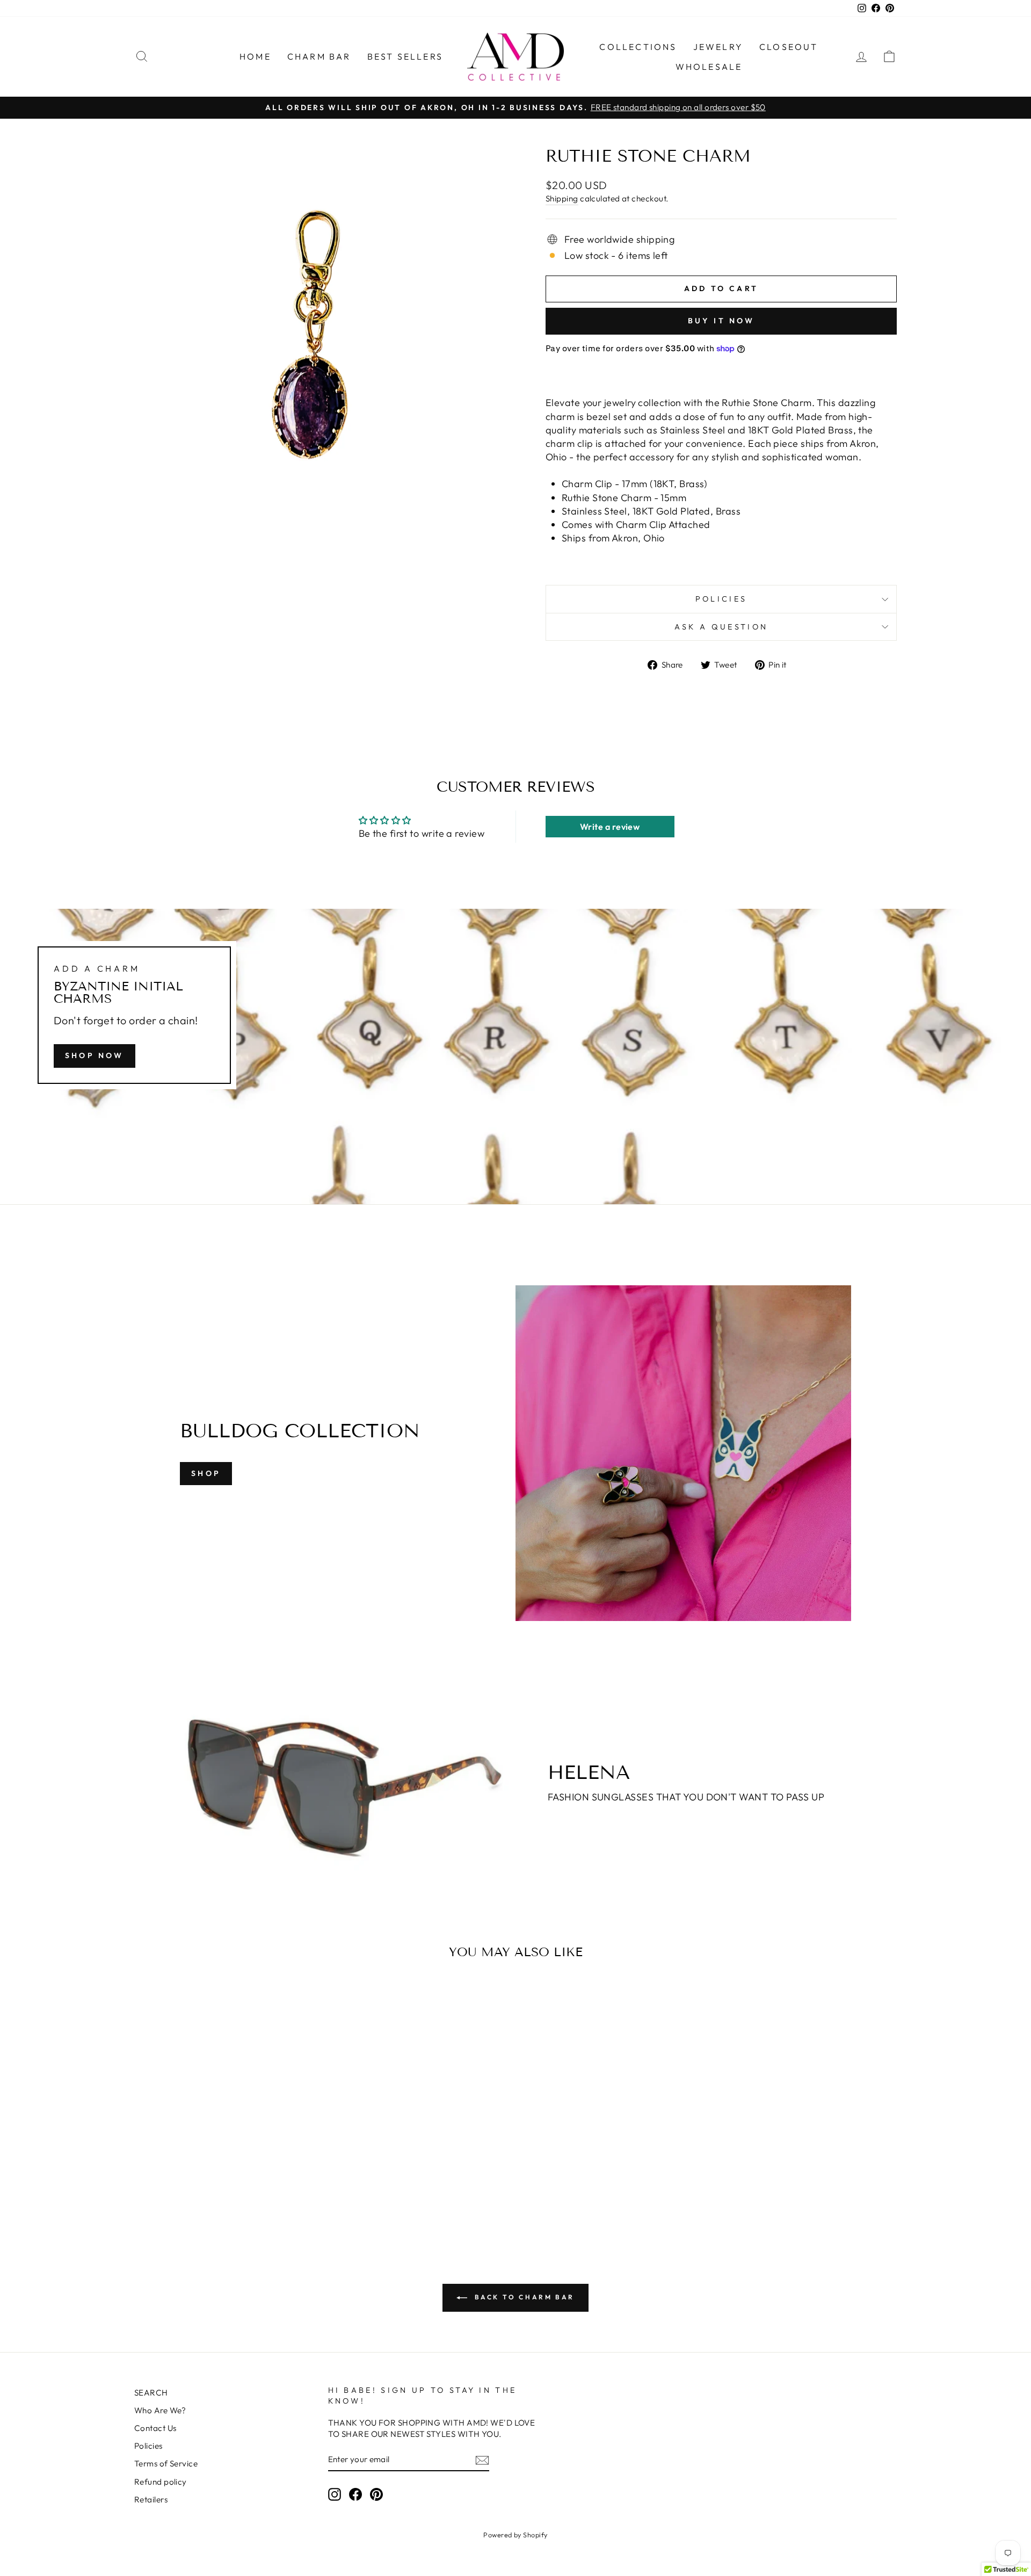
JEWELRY (718, 47)
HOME (255, 56)
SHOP (206, 1473)
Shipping (562, 198)
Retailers (151, 2499)
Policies (721, 599)
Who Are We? (160, 2410)
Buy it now (721, 321)
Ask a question (721, 627)
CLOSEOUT (789, 47)
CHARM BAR (319, 56)
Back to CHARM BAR (523, 2297)
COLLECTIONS (638, 47)
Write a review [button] (610, 827)
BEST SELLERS (405, 56)
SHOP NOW (95, 1055)
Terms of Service (166, 2463)
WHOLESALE (709, 67)
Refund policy (161, 2482)
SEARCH (151, 2393)
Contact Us (155, 2428)
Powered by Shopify (515, 2535)
